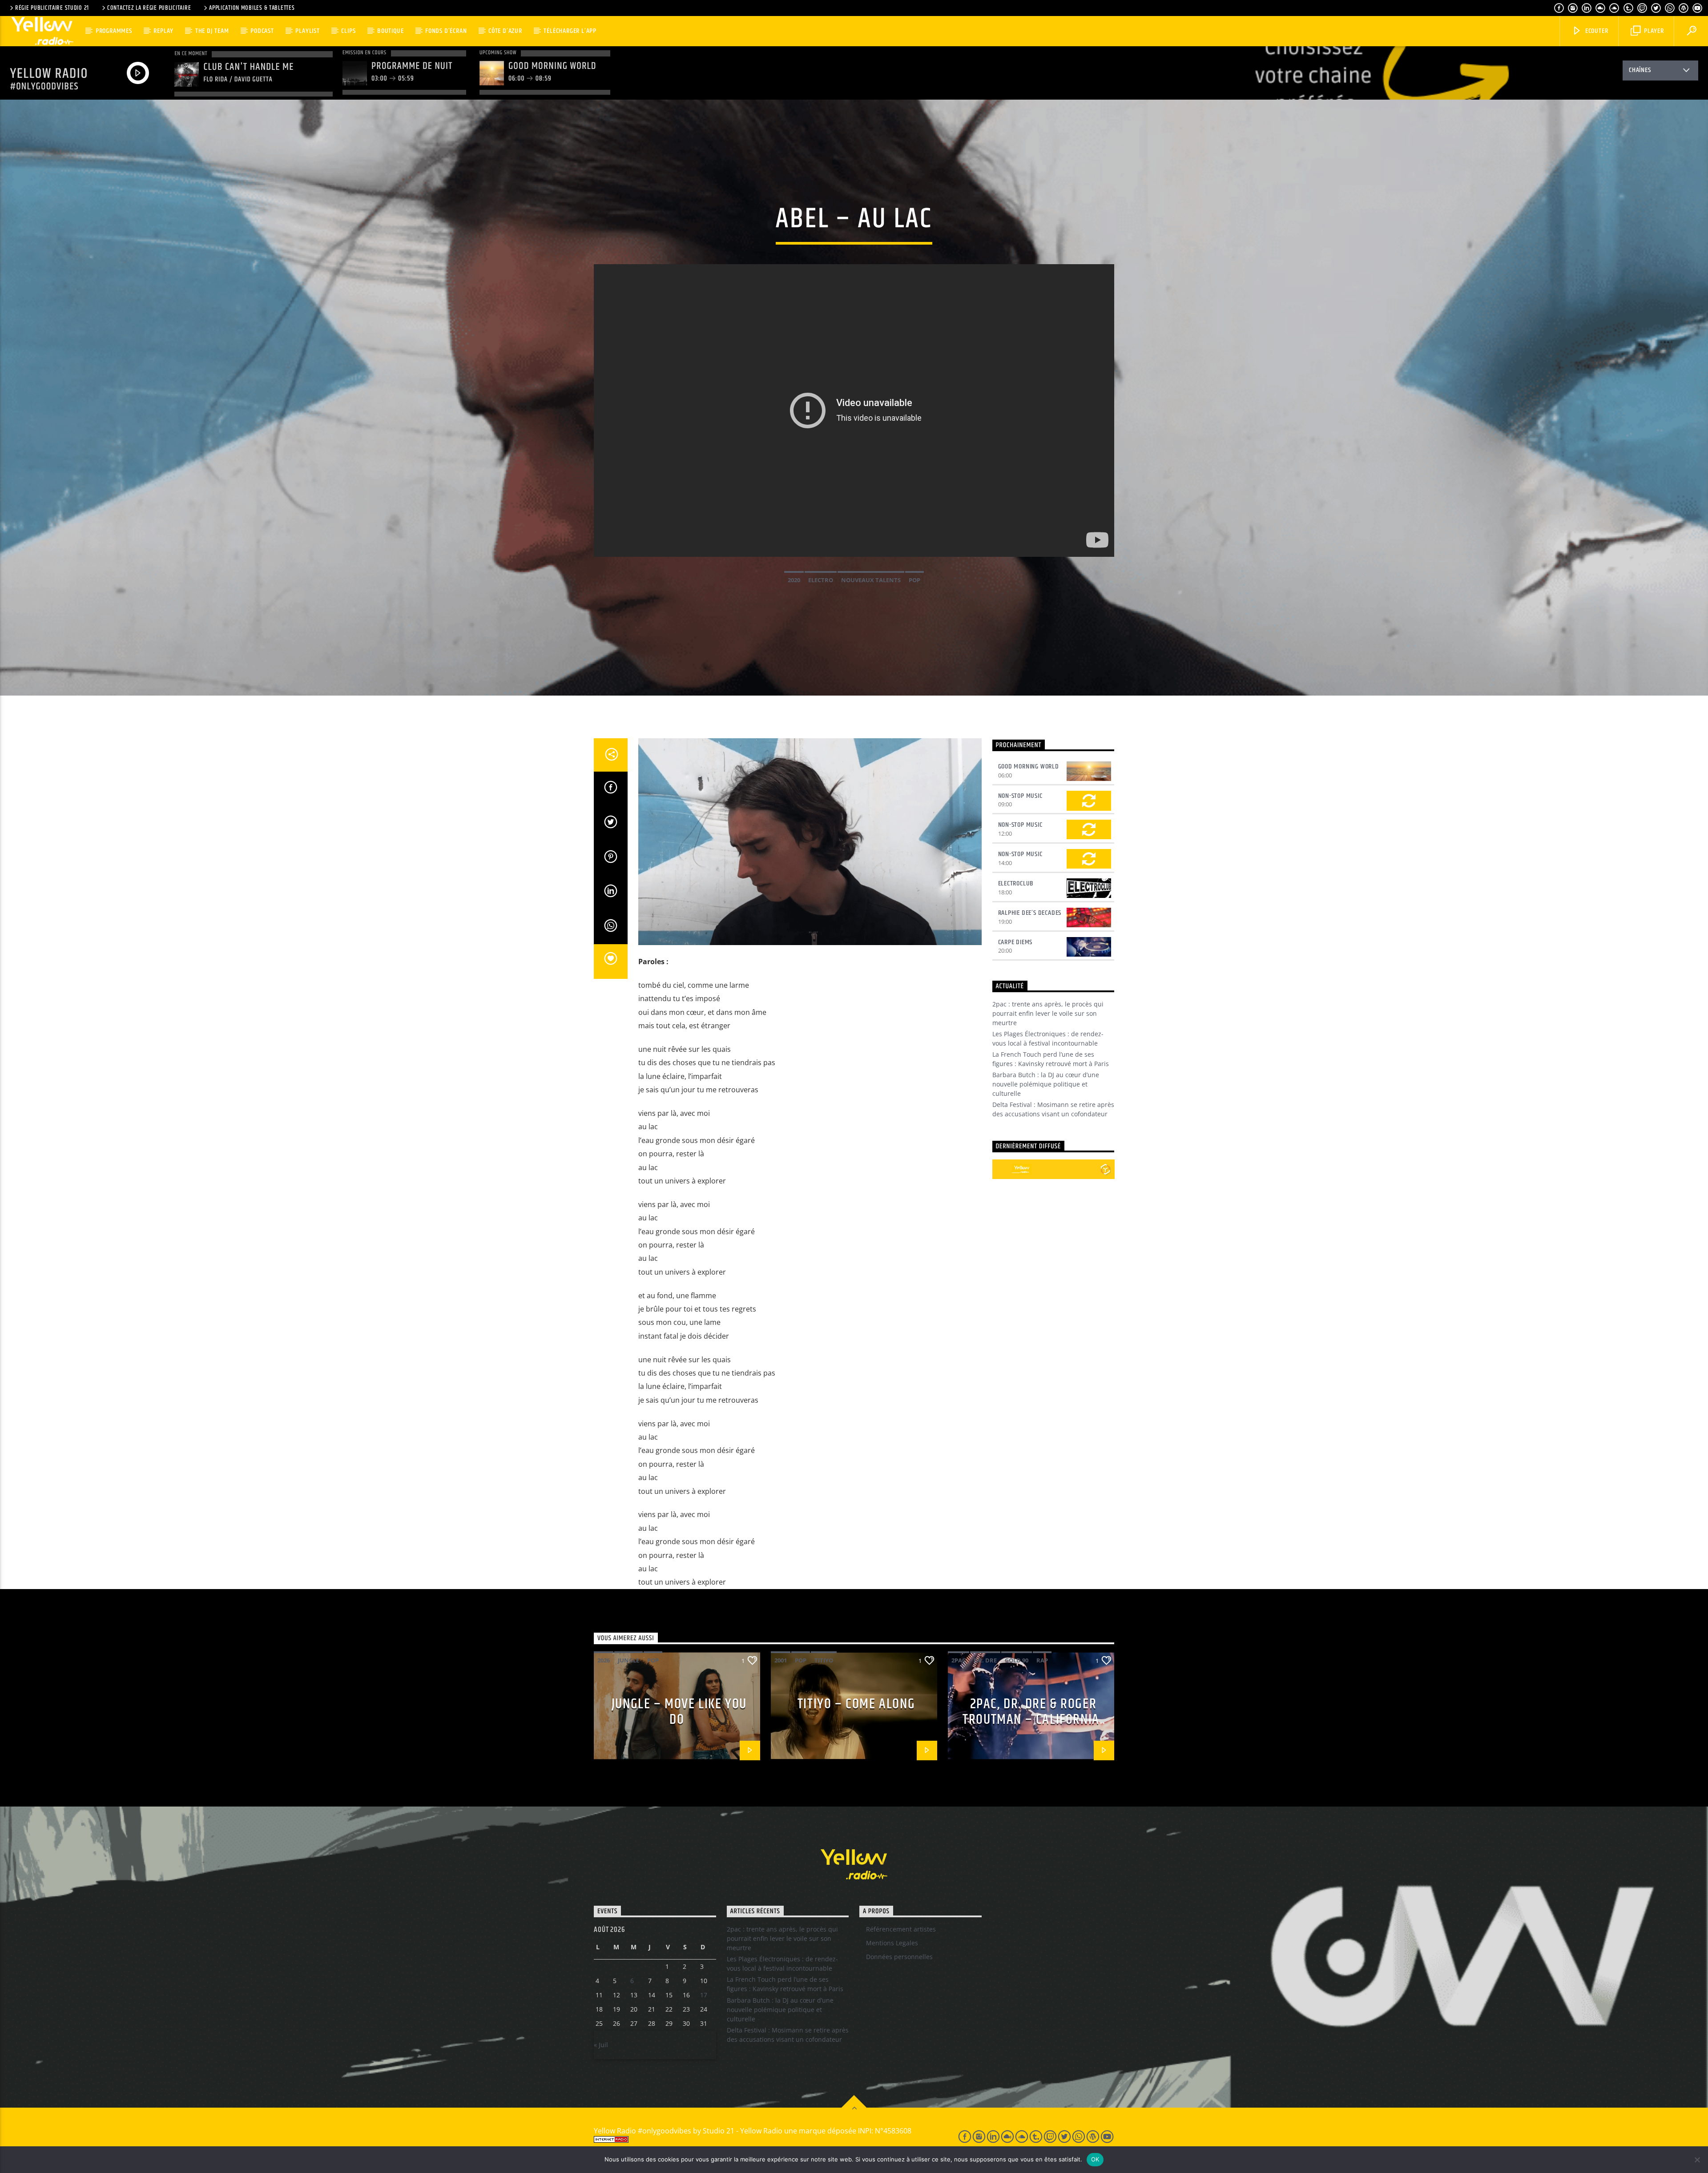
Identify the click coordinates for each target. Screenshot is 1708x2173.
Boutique (390, 31)
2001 (781, 1660)
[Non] (1697, 2160)
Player (1653, 31)
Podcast (262, 31)
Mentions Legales (892, 1943)
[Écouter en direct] (1002, 1169)
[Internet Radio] (765, 2139)
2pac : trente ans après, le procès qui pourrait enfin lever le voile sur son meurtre (1048, 1013)
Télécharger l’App (570, 31)
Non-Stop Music (1020, 796)
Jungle (628, 1660)
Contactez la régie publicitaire (149, 8)
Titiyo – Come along (856, 1704)
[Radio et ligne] (1106, 1169)
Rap (1042, 1660)
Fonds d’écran (446, 31)
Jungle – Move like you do (679, 1712)
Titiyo (824, 1660)
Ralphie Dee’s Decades (1030, 913)
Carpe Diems (1015, 942)
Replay (163, 31)
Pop (914, 580)
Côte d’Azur (505, 31)
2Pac (959, 1660)
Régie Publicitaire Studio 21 (52, 8)
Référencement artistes (901, 1929)
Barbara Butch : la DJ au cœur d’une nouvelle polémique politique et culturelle (1046, 1084)
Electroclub (1016, 883)
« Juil (601, 2045)
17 (704, 1995)
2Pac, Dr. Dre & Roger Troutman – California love (1031, 1719)
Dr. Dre (985, 1660)
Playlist (307, 31)
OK (1095, 2159)
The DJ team (212, 31)
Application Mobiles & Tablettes (252, 8)
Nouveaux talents (871, 580)
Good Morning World (1029, 767)
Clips (348, 31)
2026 (604, 1660)
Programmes (114, 31)
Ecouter (1596, 31)
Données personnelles (899, 1957)
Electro (821, 580)
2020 (794, 580)
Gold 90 (1017, 1660)
